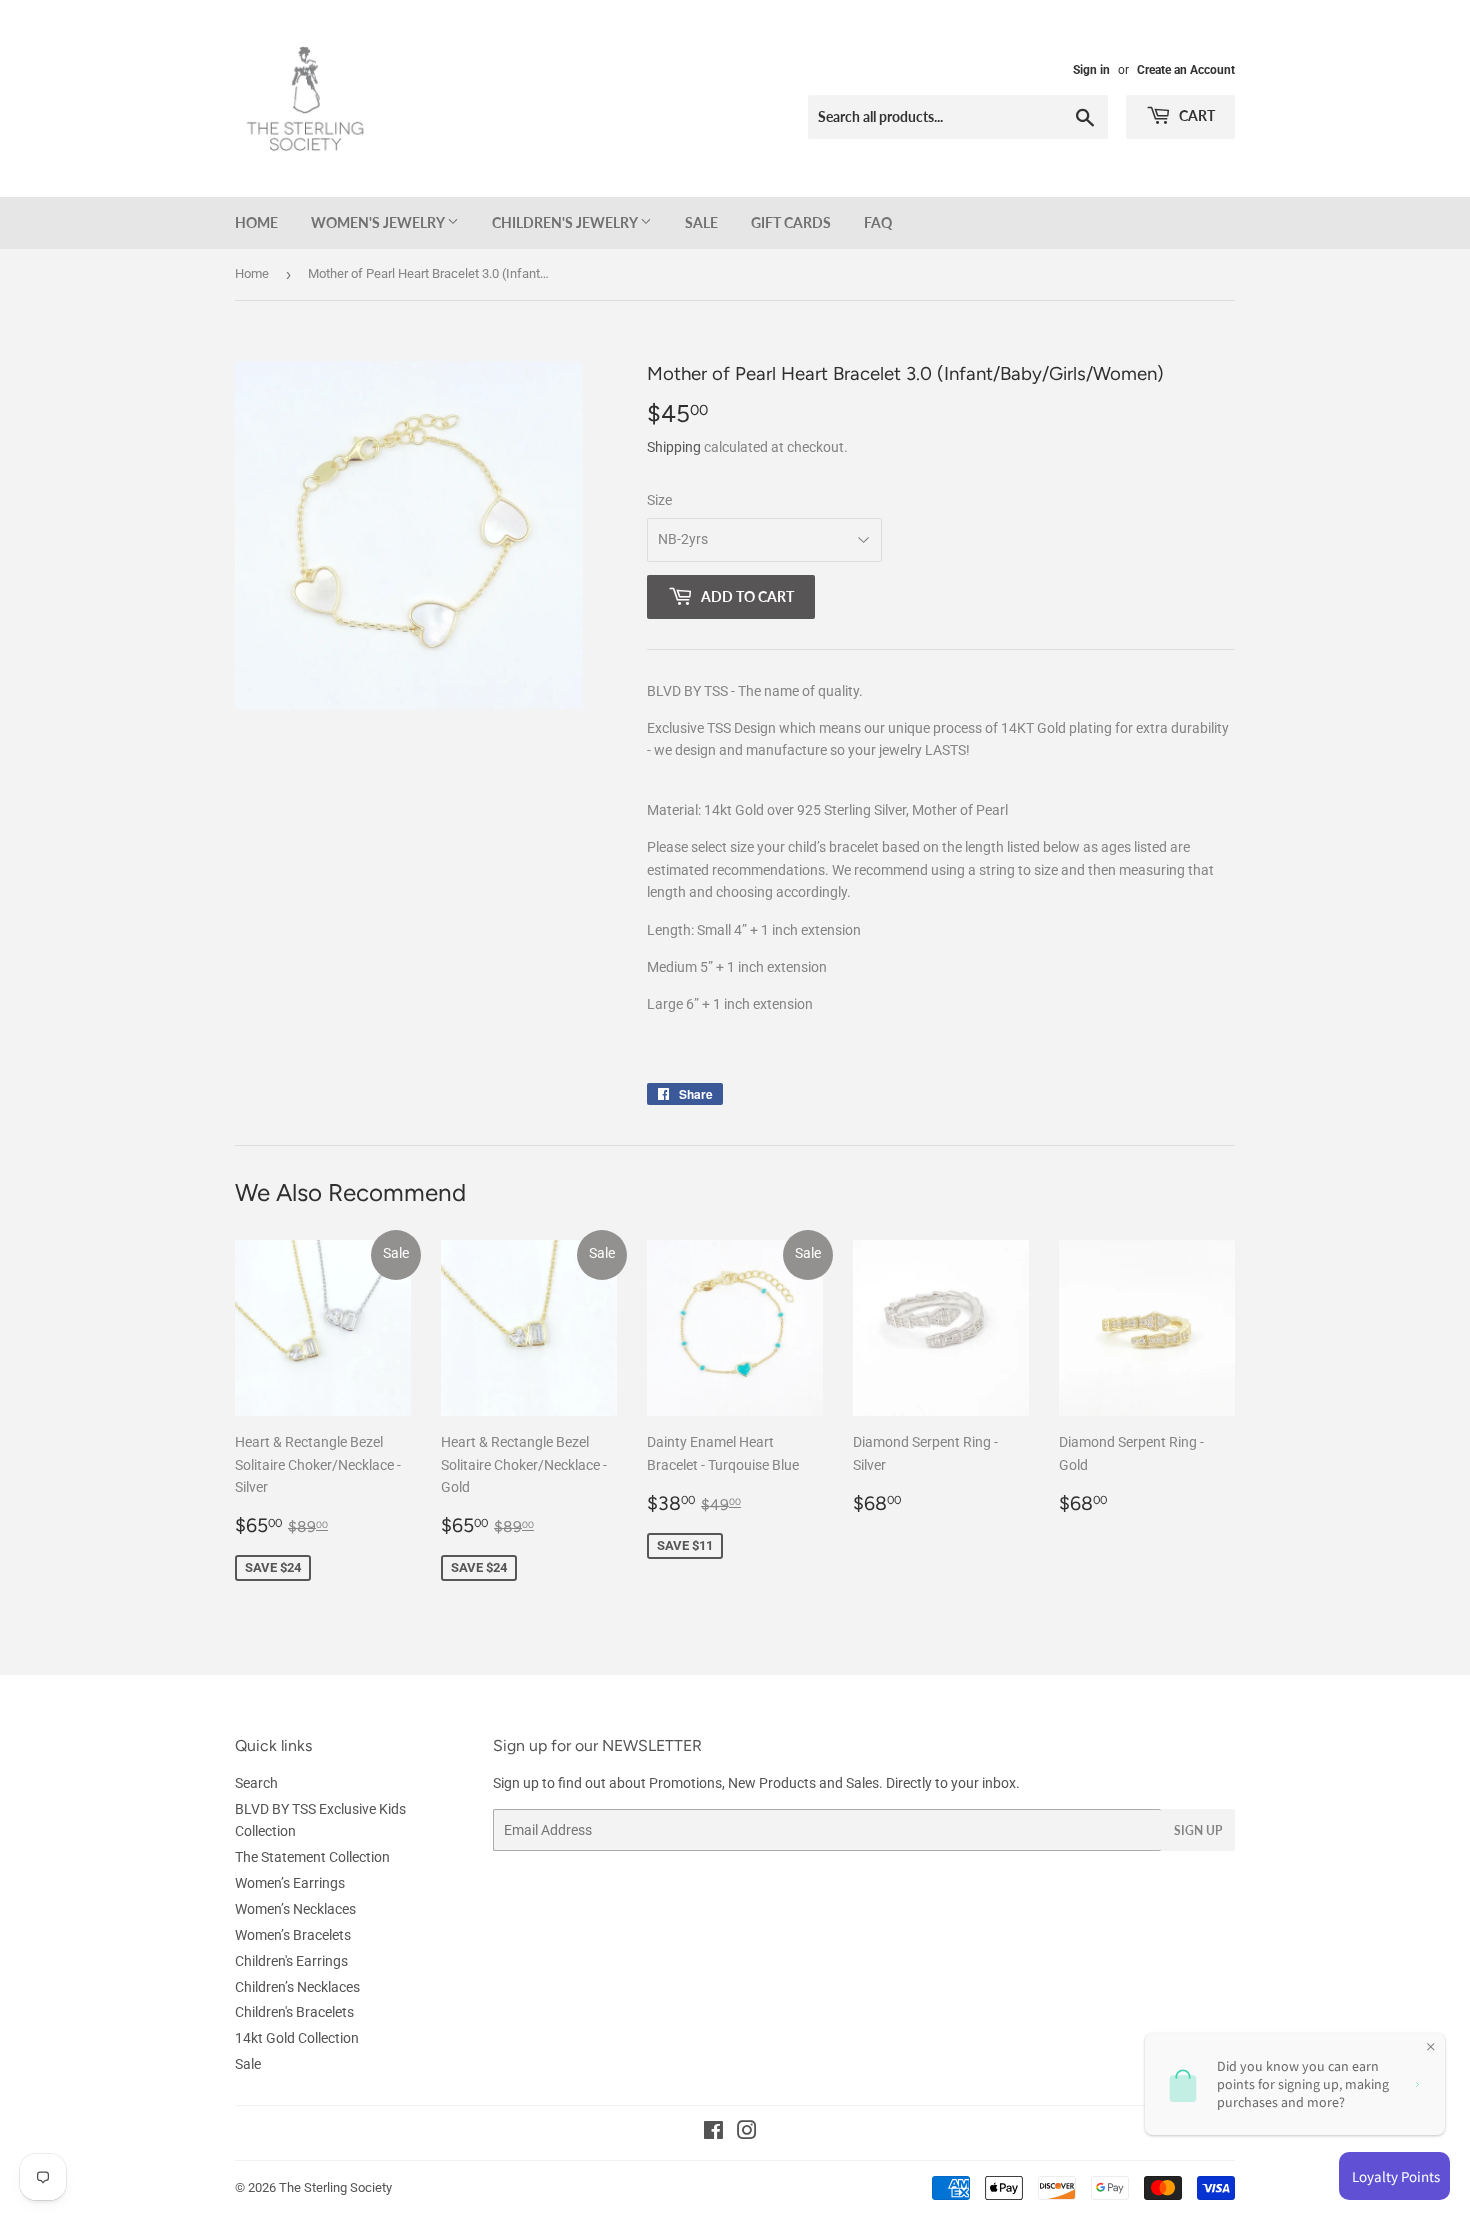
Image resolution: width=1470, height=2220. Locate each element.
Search (256, 1783)
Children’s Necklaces (297, 1987)
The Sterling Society (335, 2187)
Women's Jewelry (379, 222)
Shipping (674, 447)
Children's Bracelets (294, 2012)
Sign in (1091, 70)
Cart (1195, 115)
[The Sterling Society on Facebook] (713, 2133)
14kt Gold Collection (297, 2038)
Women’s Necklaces (295, 1909)
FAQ (878, 222)
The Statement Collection (312, 1857)
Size (659, 500)
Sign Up (1198, 1830)
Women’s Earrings (290, 1883)
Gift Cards (791, 222)
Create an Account (1186, 70)
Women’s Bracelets (293, 1935)
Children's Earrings (291, 1961)
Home (256, 222)
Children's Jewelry (566, 222)
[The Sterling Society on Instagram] (747, 2133)
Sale (701, 222)
